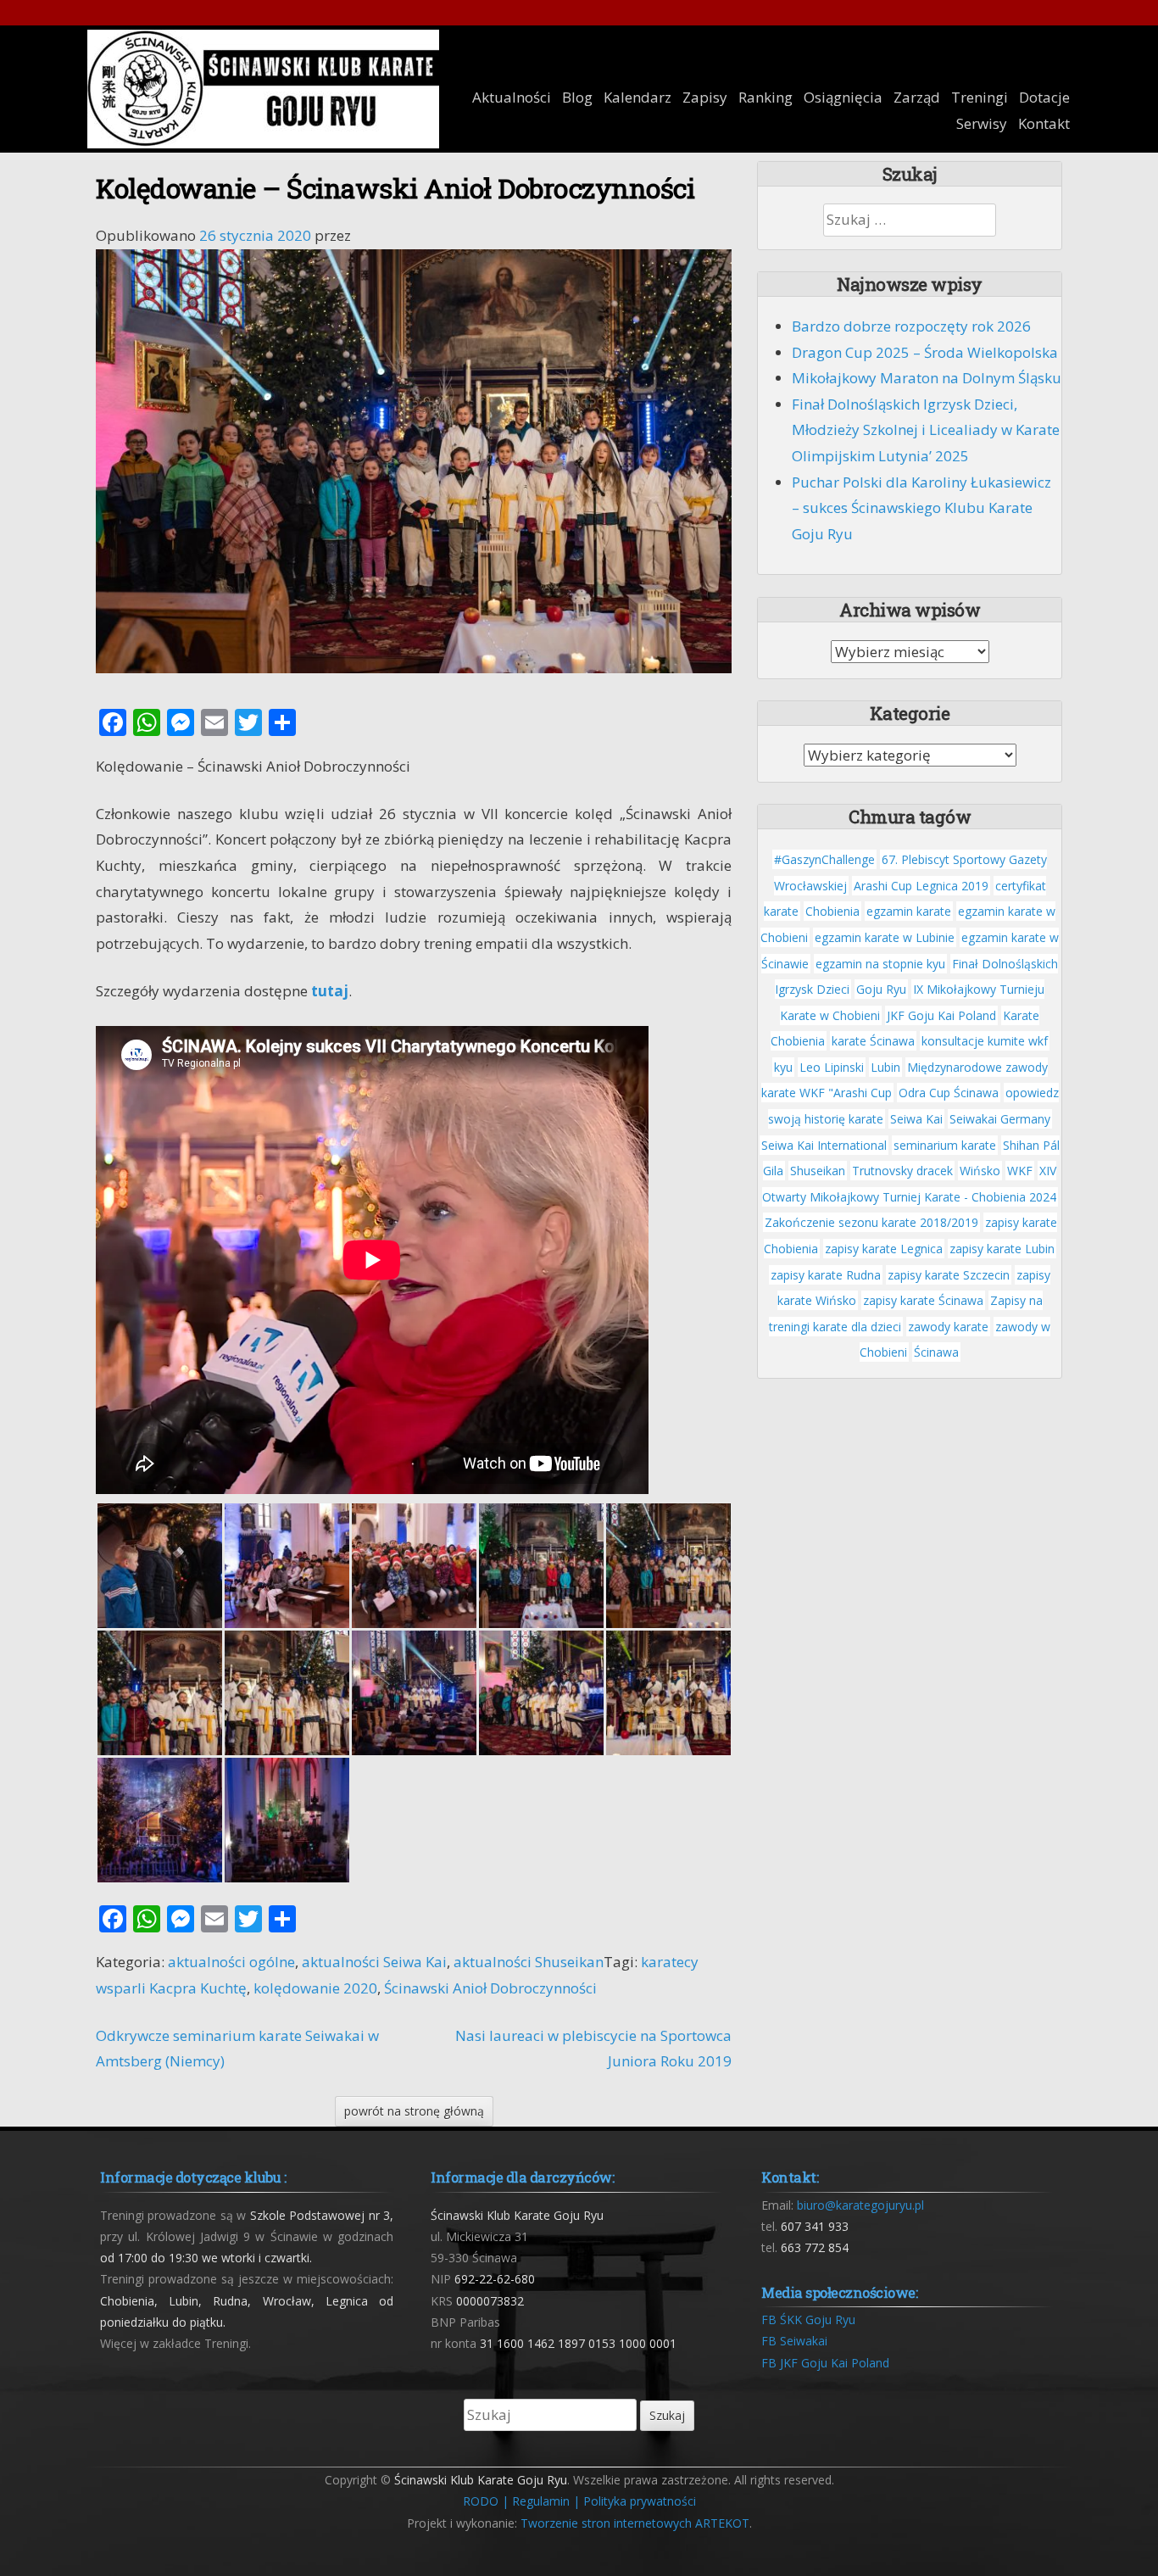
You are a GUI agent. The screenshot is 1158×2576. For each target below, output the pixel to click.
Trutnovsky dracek (902, 1171)
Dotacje (1044, 97)
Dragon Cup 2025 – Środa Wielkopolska (925, 352)
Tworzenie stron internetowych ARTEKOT (635, 2523)
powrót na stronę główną (414, 2111)
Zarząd (917, 97)
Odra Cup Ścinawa (949, 1093)
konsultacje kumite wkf (985, 1041)
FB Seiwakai (794, 2341)
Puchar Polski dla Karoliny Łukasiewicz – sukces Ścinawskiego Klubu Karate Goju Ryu (921, 508)
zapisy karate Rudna (826, 1275)
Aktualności (512, 97)
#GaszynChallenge (824, 859)
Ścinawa (936, 1352)
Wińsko (980, 1171)
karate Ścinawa (873, 1041)
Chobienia (832, 911)
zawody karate (948, 1327)
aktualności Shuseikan (529, 1962)
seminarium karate (945, 1145)
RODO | (486, 2501)
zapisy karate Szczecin (949, 1275)
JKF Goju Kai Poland (941, 1015)
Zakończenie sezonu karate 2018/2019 (871, 1222)
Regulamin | (546, 2501)
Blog (577, 97)
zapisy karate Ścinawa (923, 1300)
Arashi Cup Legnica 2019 (921, 886)
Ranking (766, 97)
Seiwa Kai (916, 1119)
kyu (783, 1067)
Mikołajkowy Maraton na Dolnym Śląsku (927, 378)
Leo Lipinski (832, 1067)
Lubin (885, 1067)
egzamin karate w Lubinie (885, 937)
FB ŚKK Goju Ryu (808, 2320)
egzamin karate (909, 911)
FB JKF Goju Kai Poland (825, 2363)
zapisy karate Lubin (1002, 1249)
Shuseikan (818, 1171)
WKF (1020, 1171)
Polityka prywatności (640, 2501)
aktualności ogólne (231, 1962)
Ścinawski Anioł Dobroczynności (490, 1988)
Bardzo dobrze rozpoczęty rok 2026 (911, 326)
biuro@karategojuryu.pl (860, 2205)
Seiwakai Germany (1000, 1119)
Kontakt (1044, 123)
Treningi (980, 97)
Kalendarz (637, 97)
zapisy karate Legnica (884, 1249)
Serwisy (982, 123)
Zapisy (705, 97)
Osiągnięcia (843, 97)
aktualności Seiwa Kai (374, 1962)
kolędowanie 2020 (315, 1988)
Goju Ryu (881, 989)
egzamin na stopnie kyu (880, 964)
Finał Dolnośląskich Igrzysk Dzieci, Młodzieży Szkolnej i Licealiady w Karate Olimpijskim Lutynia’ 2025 (926, 430)
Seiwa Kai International (824, 1145)
